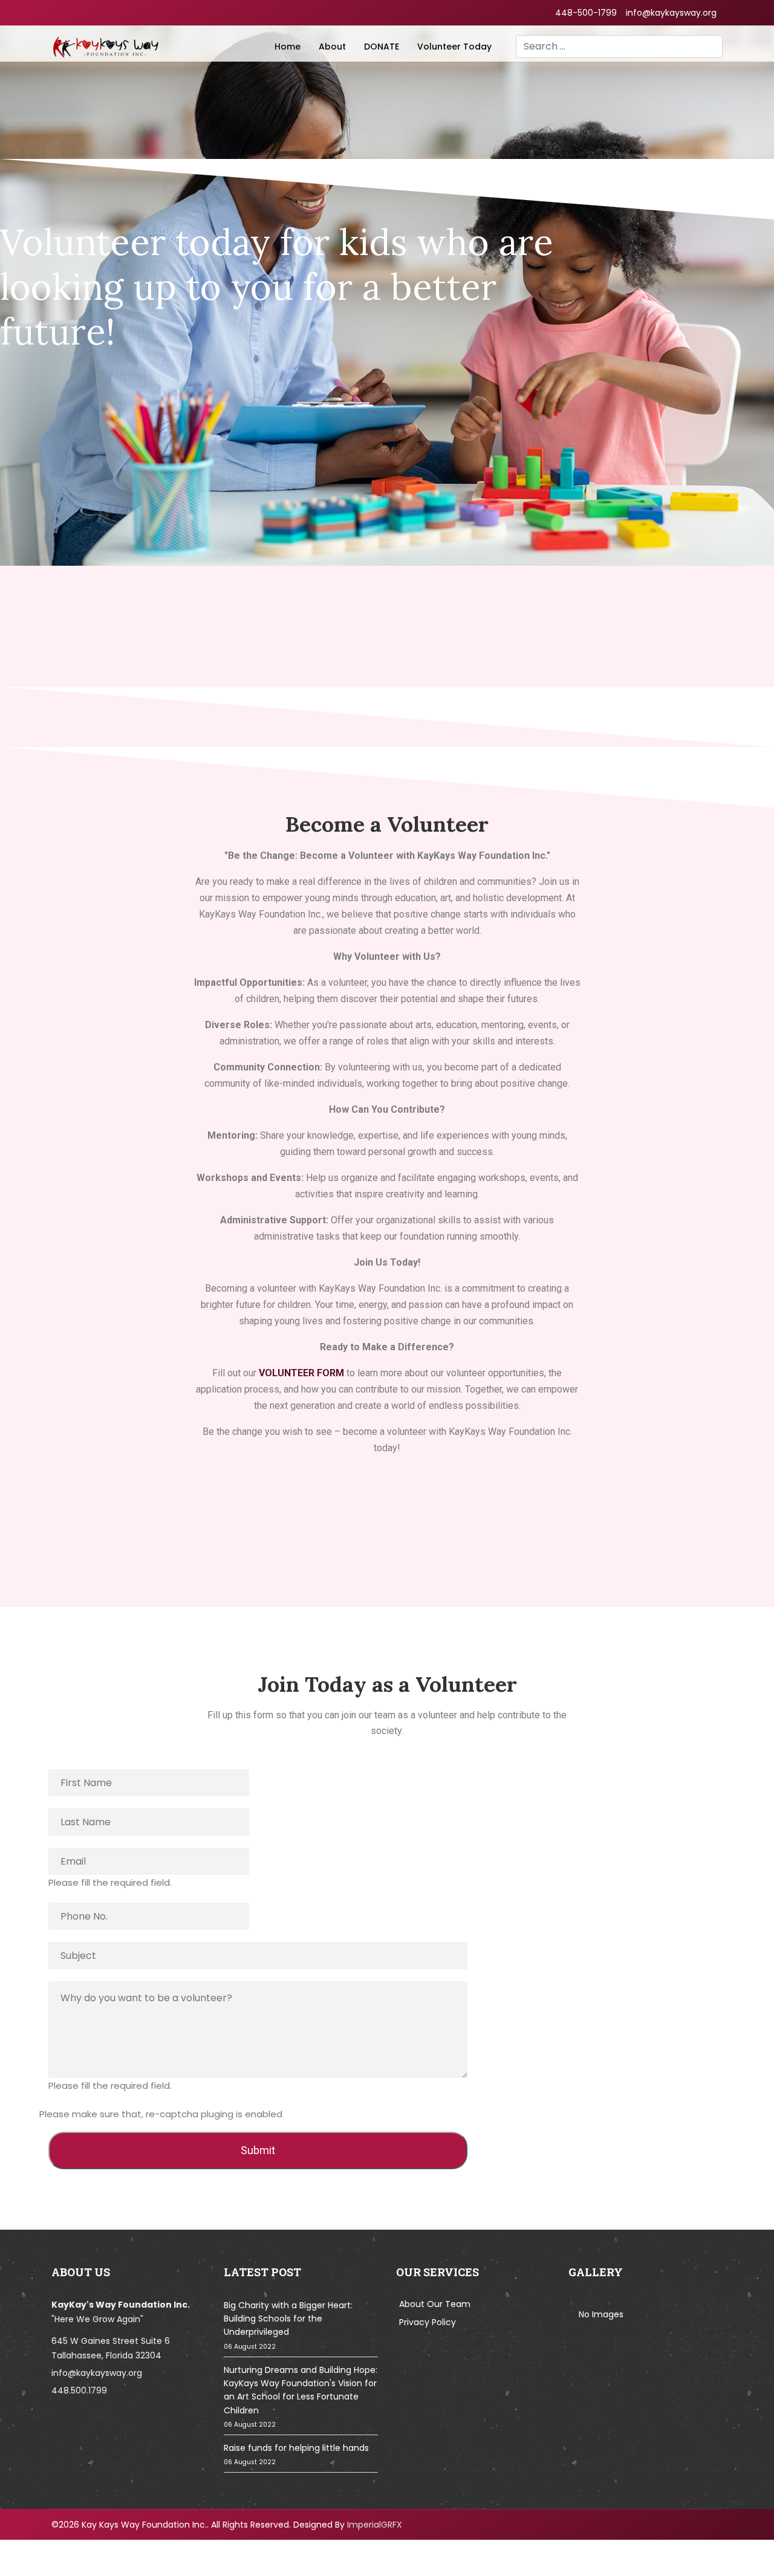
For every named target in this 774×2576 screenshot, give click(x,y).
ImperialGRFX (375, 2525)
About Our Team (435, 2304)
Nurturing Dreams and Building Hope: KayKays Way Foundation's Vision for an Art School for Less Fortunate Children (301, 2397)
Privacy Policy (428, 2322)
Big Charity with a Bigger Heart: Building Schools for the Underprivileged (288, 2325)
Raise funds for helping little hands (296, 2454)
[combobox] (619, 47)
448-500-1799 (586, 13)
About (332, 47)
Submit (258, 2150)
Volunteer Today (454, 47)
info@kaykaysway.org (671, 13)
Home (288, 47)
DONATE (382, 47)
